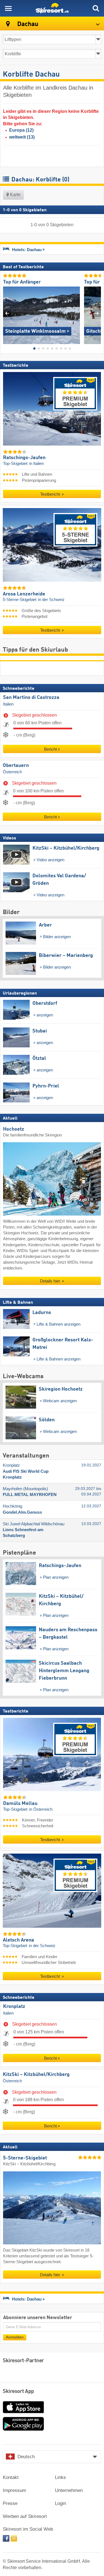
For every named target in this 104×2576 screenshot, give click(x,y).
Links (60, 2477)
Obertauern (16, 766)
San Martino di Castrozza (31, 698)
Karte (15, 195)
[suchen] (96, 8)
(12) (21, 130)
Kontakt (11, 2477)
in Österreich (41, 1809)
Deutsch (26, 2457)
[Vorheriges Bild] (7, 313)
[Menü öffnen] (8, 8)
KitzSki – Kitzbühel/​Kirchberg (36, 2074)
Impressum (14, 2490)
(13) (22, 137)
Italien (8, 704)
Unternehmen (69, 2490)
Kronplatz (14, 2007)
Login (60, 2503)
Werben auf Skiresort (25, 2516)
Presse (10, 2503)
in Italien (36, 464)
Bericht (50, 749)
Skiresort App (18, 2392)
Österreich (12, 772)
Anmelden (15, 2337)
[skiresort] (52, 8)
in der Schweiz (51, 600)
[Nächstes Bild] (97, 313)
